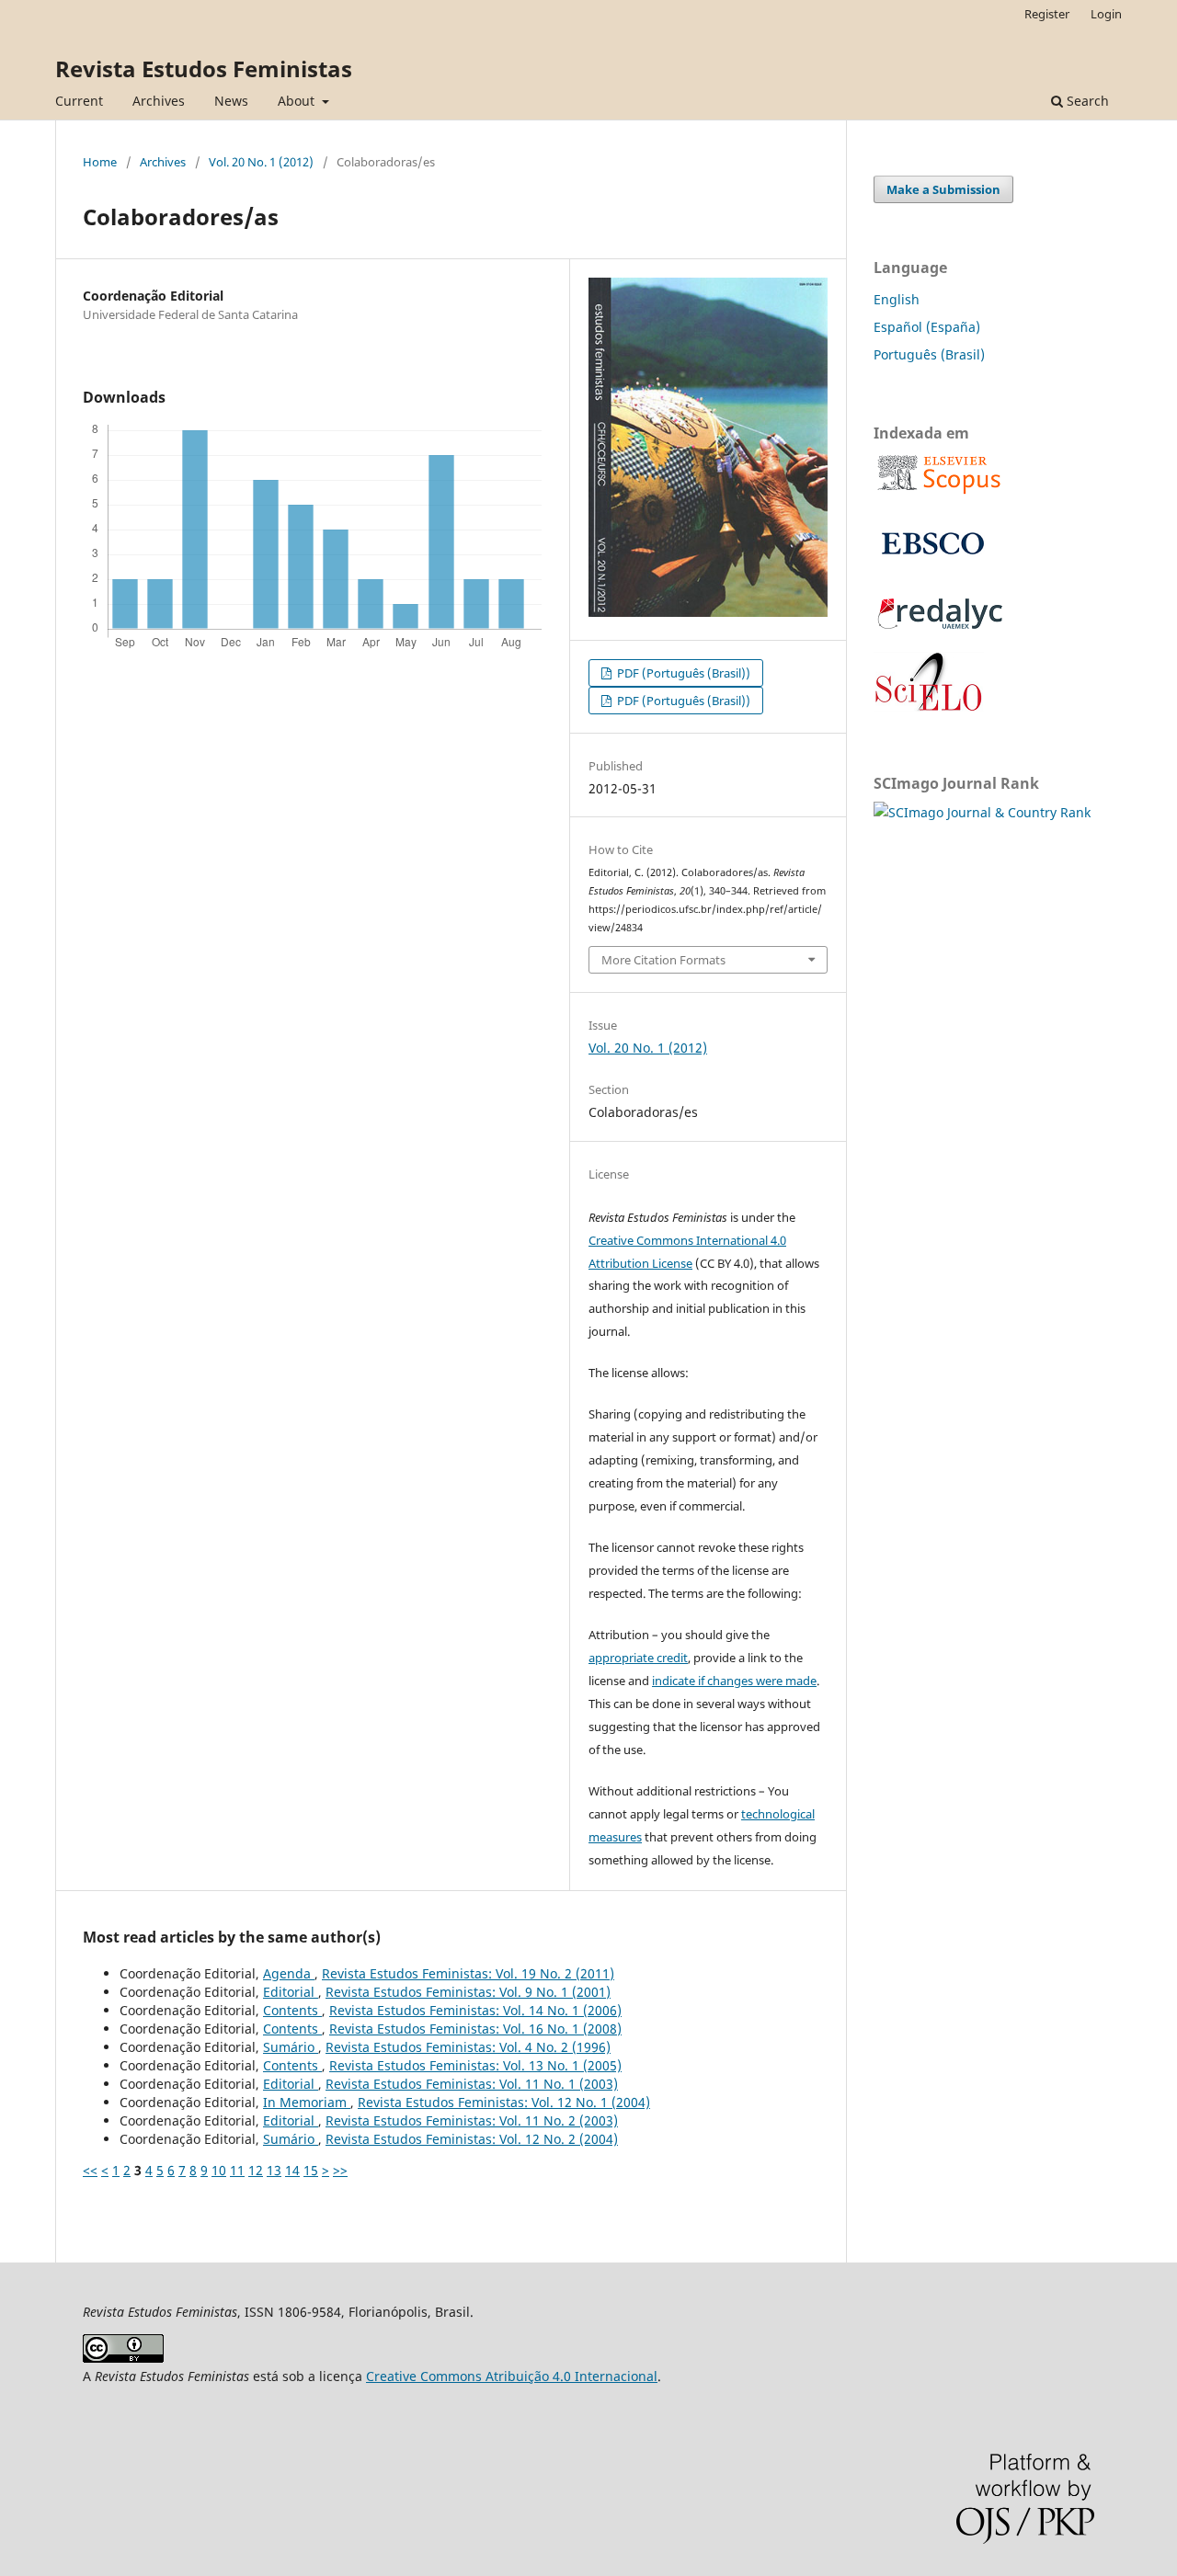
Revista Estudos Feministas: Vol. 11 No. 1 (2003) (472, 2084)
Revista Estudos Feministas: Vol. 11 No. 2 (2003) (472, 2120)
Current (79, 101)
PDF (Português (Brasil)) (682, 673)
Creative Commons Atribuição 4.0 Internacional (512, 2376)
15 (311, 2170)
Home (100, 162)
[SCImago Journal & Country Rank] (982, 812)
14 (292, 2170)
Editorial (291, 1992)
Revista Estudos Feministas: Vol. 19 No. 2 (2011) (468, 1973)
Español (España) (927, 327)
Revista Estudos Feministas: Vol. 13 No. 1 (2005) (475, 2065)
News (231, 101)
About (298, 101)
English (897, 299)
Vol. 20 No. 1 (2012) (261, 162)
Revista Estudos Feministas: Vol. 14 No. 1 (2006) (475, 2010)
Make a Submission (943, 189)
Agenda (289, 1973)
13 (274, 2170)
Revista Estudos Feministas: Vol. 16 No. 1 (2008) (475, 2029)
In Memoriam (307, 2102)
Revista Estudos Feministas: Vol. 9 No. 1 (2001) (468, 1992)
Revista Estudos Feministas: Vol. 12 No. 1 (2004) (504, 2102)
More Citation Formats (663, 960)
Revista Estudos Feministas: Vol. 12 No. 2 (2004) (472, 2139)
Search (1086, 101)
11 (237, 2170)
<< (90, 2170)
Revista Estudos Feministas (204, 68)
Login (1106, 14)
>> (340, 2170)
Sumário (291, 2047)
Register (1047, 14)
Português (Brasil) (929, 354)
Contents (292, 2010)
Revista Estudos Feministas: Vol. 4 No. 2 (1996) (468, 2047)
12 (256, 2170)
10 (219, 2170)
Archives (159, 101)
